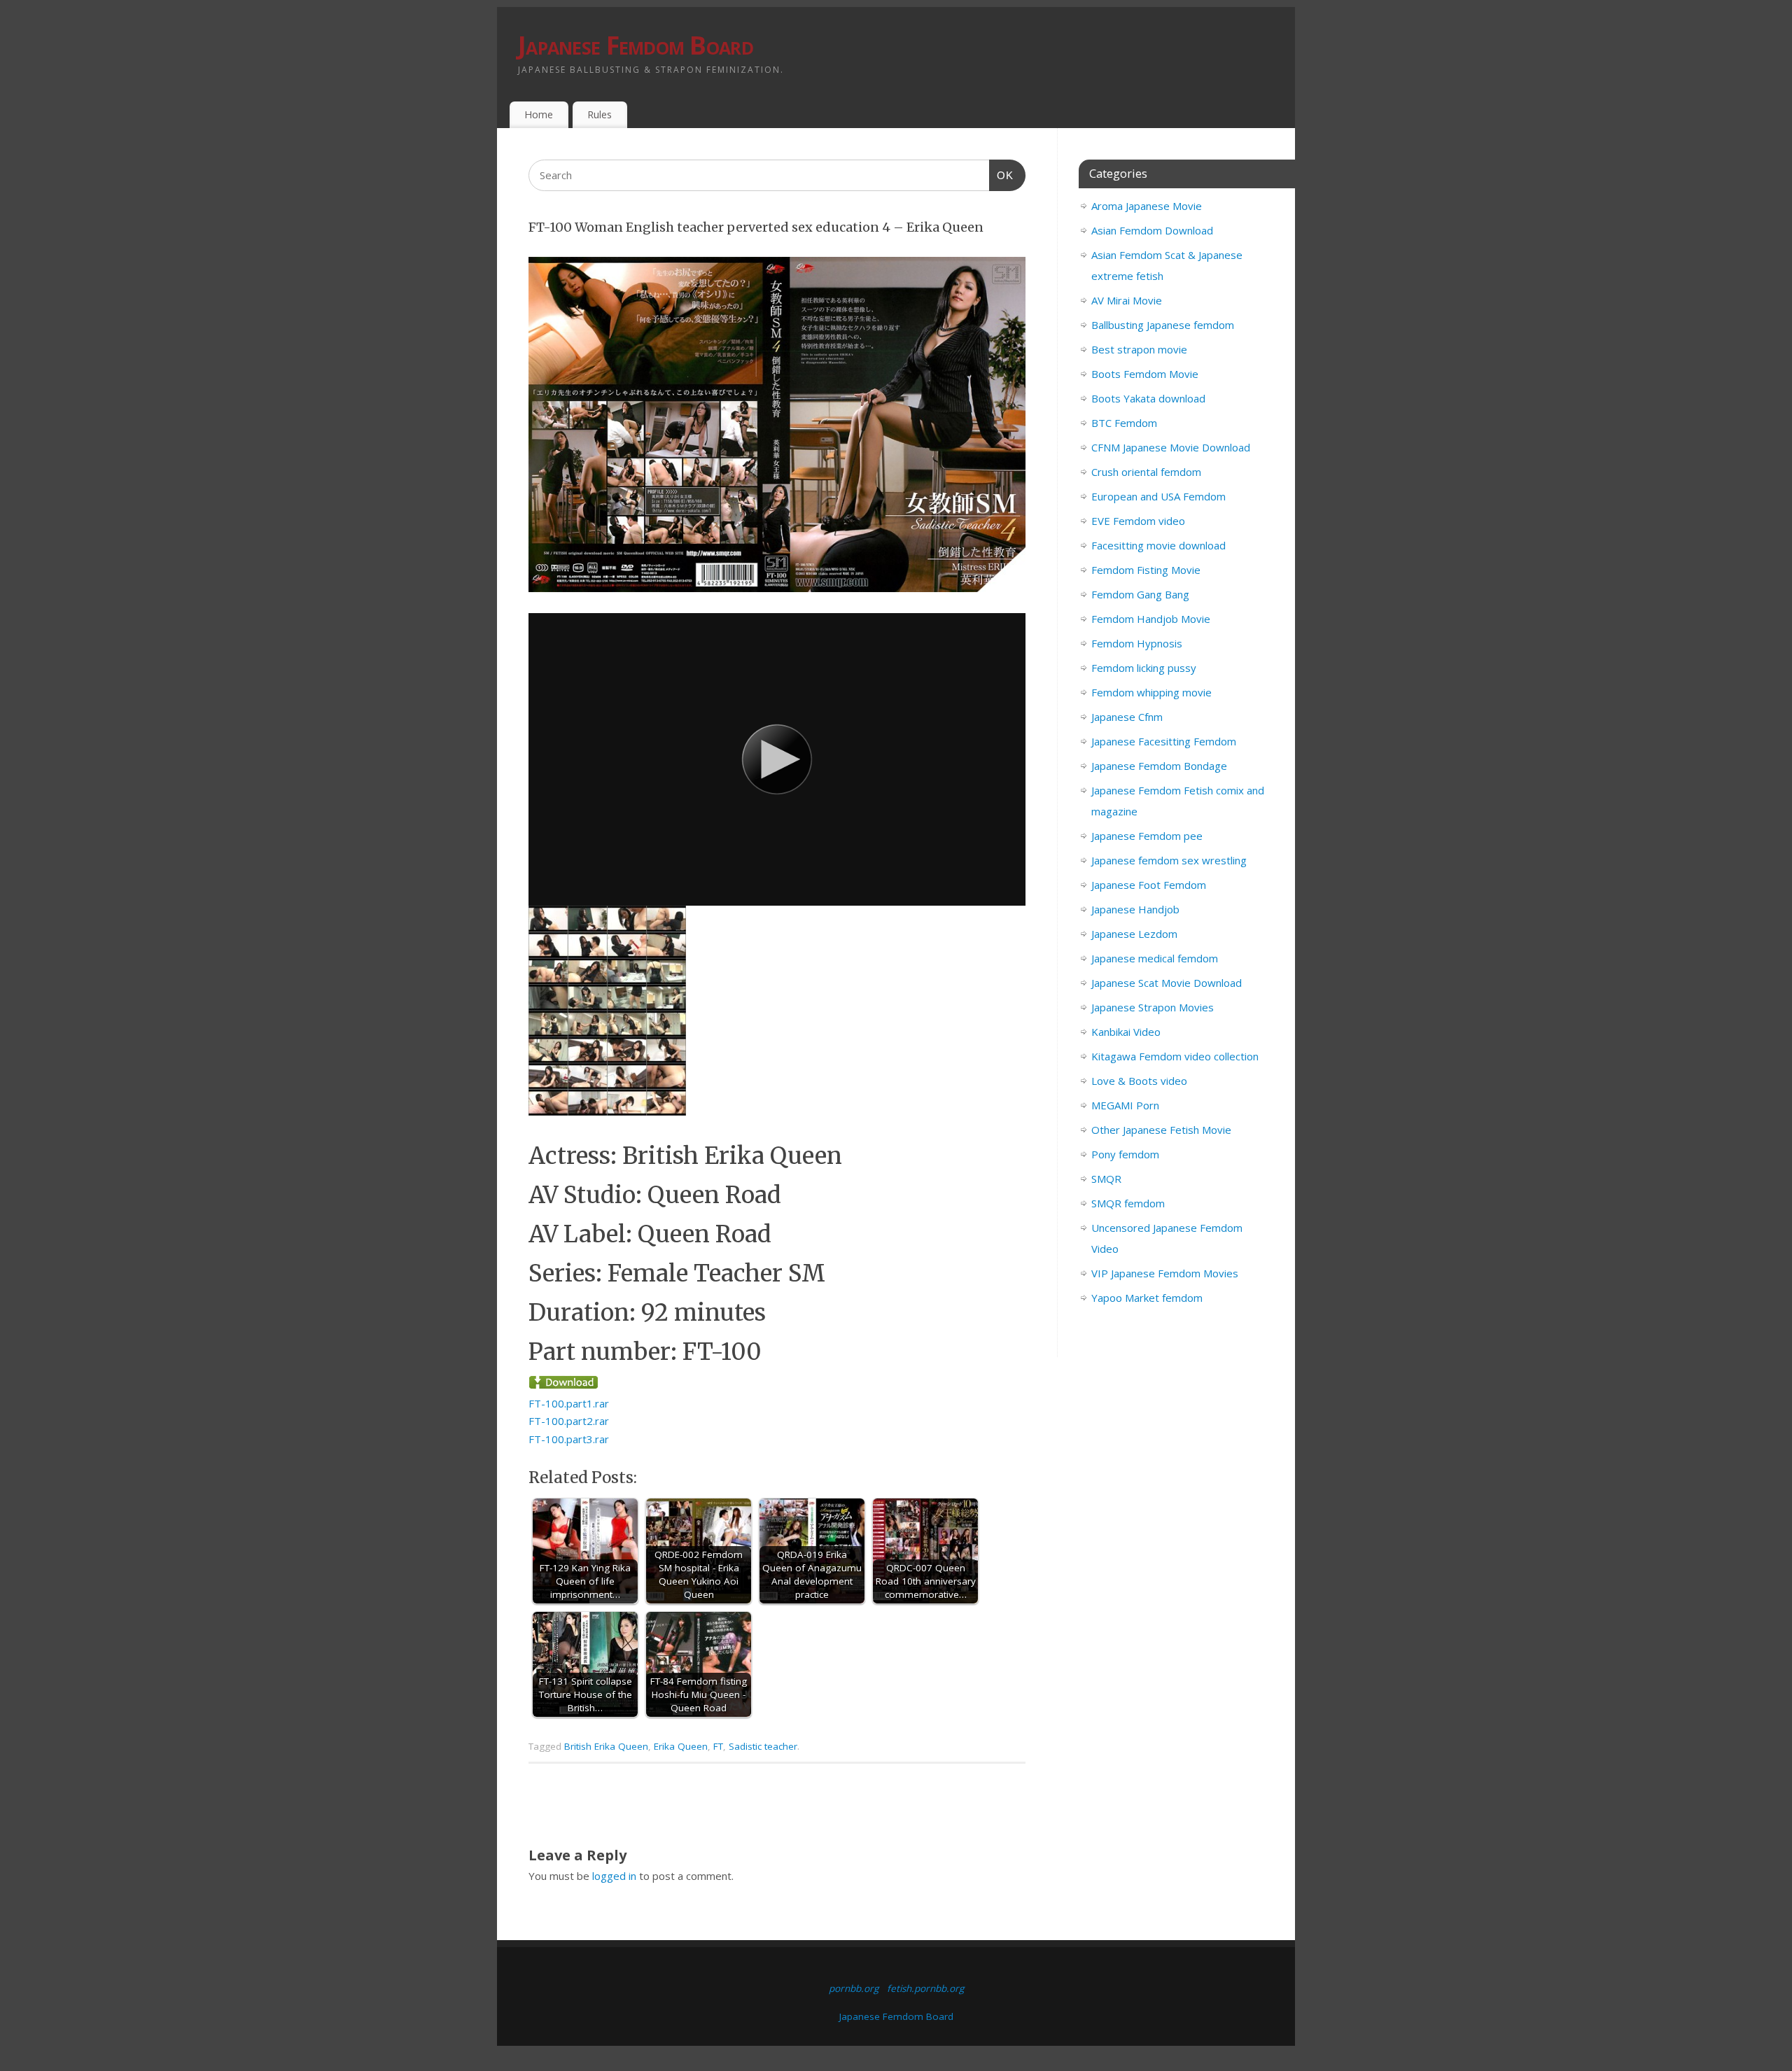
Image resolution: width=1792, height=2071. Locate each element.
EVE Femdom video (1138, 521)
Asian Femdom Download (1152, 230)
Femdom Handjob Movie (1151, 619)
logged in (614, 1876)
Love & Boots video (1139, 1081)
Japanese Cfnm (1127, 717)
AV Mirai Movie (1127, 300)
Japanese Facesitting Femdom (1164, 741)
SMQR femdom (1128, 1203)
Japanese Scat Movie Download (1167, 983)
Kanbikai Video (1126, 1032)
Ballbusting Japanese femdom (1163, 325)
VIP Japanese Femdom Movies (1165, 1273)
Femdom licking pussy (1144, 668)
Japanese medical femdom (1155, 958)
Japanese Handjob (1135, 909)
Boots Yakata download (1148, 398)
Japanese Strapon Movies (1153, 1007)
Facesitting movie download (1158, 545)
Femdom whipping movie (1151, 692)
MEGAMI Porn (1125, 1105)
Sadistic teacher (763, 1746)
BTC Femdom (1124, 423)
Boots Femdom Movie (1145, 374)
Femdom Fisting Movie (1146, 570)
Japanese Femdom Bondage (1159, 766)
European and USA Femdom (1158, 496)
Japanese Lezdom (1134, 934)
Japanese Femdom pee (1147, 836)
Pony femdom (1125, 1154)
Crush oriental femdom (1146, 472)
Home (539, 114)
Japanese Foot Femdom (1149, 885)
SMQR (1106, 1179)
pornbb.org (854, 1988)
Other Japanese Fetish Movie (1161, 1130)
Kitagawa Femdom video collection (1175, 1056)
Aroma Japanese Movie (1147, 206)
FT (718, 1746)
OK (1002, 175)
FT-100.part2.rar (569, 1421)
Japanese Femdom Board (636, 45)
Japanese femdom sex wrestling (1169, 860)
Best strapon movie (1139, 349)
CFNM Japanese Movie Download (1171, 447)
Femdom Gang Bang (1140, 594)
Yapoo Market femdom (1147, 1298)
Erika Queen (681, 1746)
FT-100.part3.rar (569, 1439)
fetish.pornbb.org (925, 1988)
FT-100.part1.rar (569, 1403)
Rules (600, 114)
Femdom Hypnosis (1137, 643)
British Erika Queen (606, 1746)
